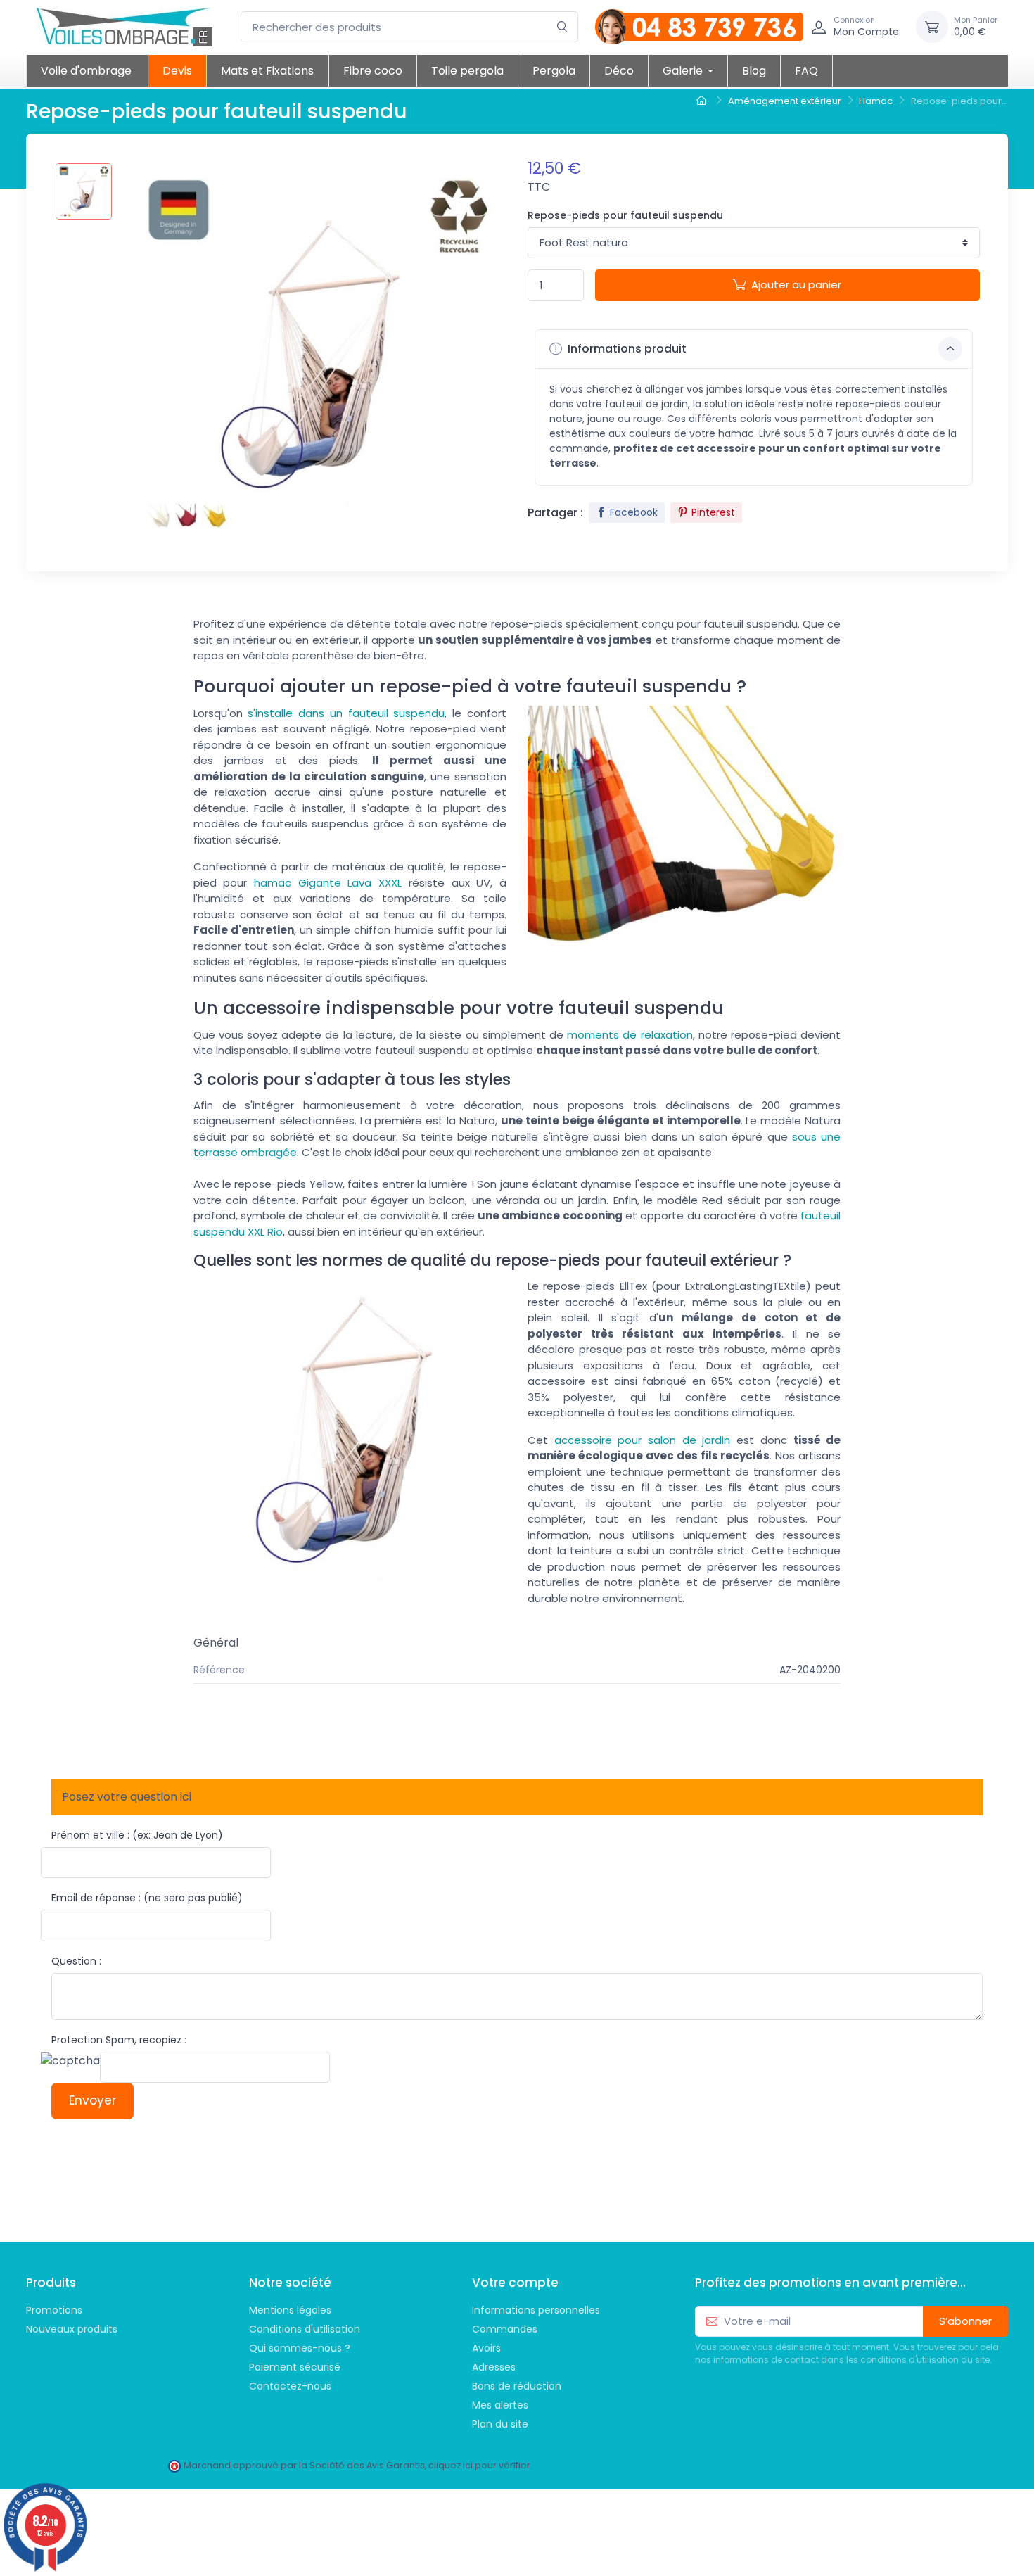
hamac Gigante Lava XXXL (328, 883)
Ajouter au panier (796, 285)
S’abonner (965, 2321)
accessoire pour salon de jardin (643, 1440)
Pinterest (713, 512)
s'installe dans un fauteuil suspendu (346, 713)
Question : (76, 1961)
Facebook (634, 512)
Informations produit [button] (626, 349)
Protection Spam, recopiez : (119, 2040)
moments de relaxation (630, 1035)
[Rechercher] (562, 27)
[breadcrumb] (703, 101)
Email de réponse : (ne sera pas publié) (147, 1898)
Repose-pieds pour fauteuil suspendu (625, 215)
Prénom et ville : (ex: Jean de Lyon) (137, 1835)
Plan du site (500, 2424)
